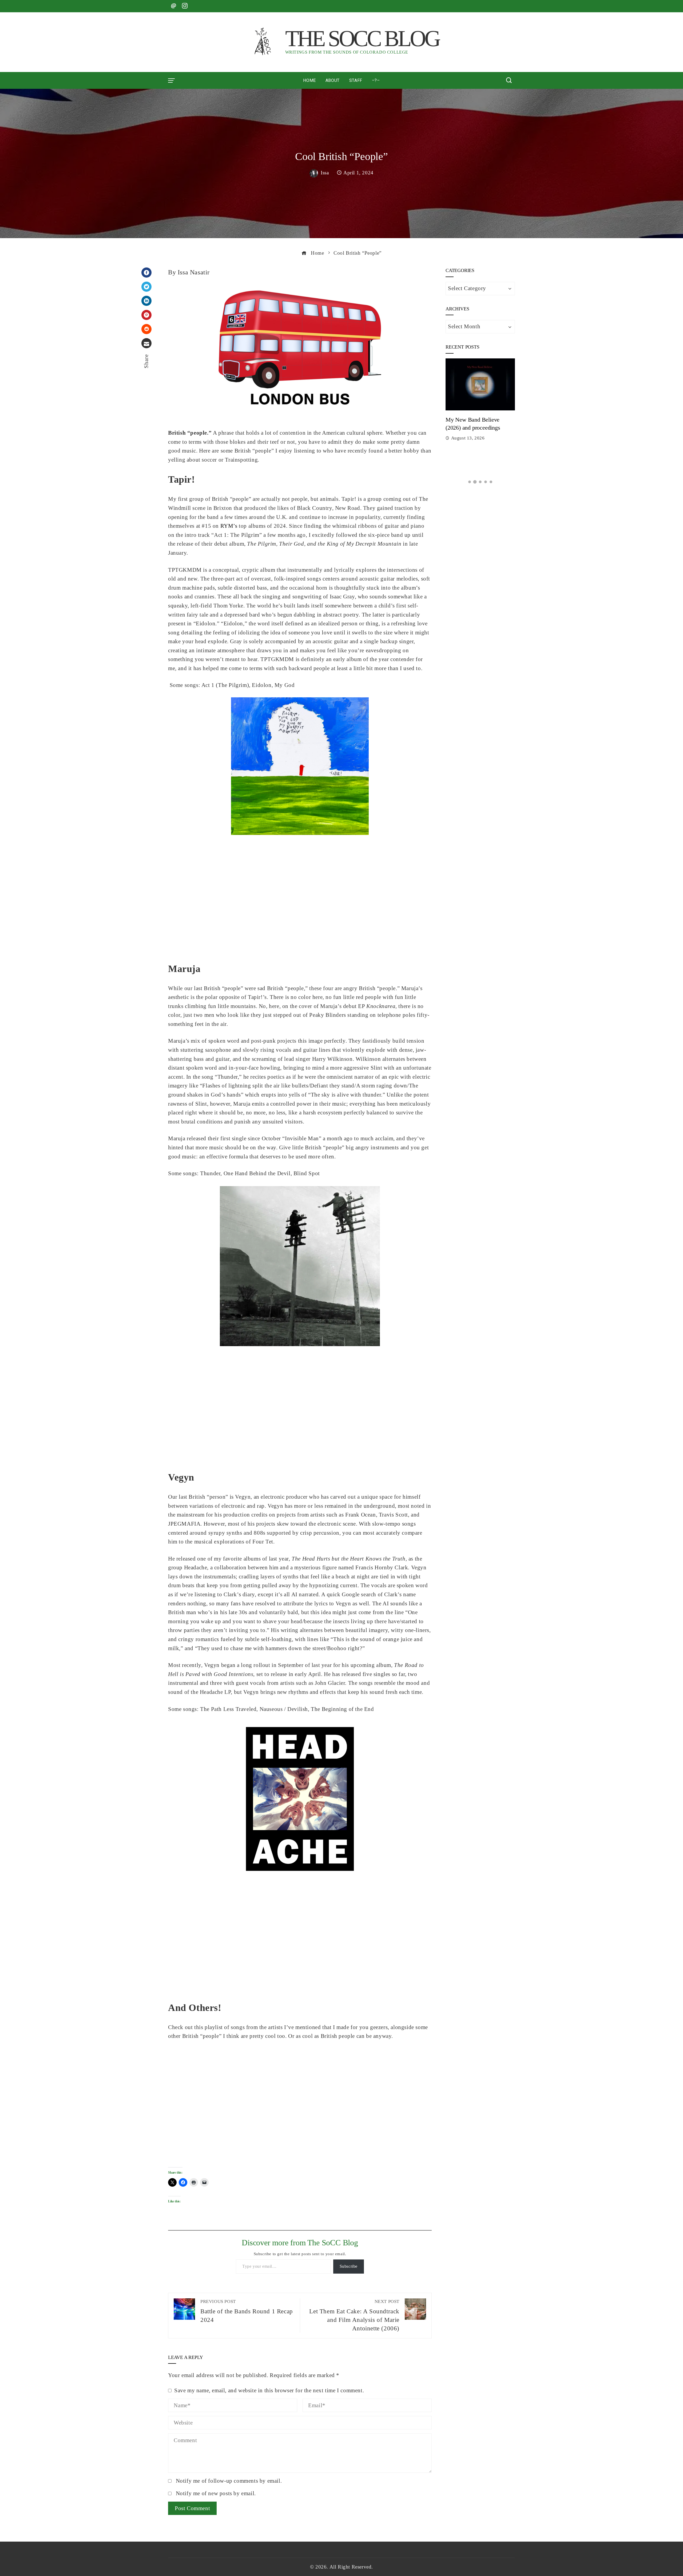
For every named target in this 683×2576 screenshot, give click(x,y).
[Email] (146, 343)
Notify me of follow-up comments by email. (229, 2481)
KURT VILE (460, 438)
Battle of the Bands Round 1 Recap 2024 (247, 2311)
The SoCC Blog (362, 38)
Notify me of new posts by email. (216, 2493)
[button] (470, 482)
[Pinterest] (146, 315)
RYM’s (229, 526)
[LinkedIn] (146, 301)
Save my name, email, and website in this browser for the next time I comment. (269, 2390)
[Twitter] (146, 287)
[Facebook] (146, 273)
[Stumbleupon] (146, 329)
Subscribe (349, 2266)
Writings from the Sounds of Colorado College (347, 52)
